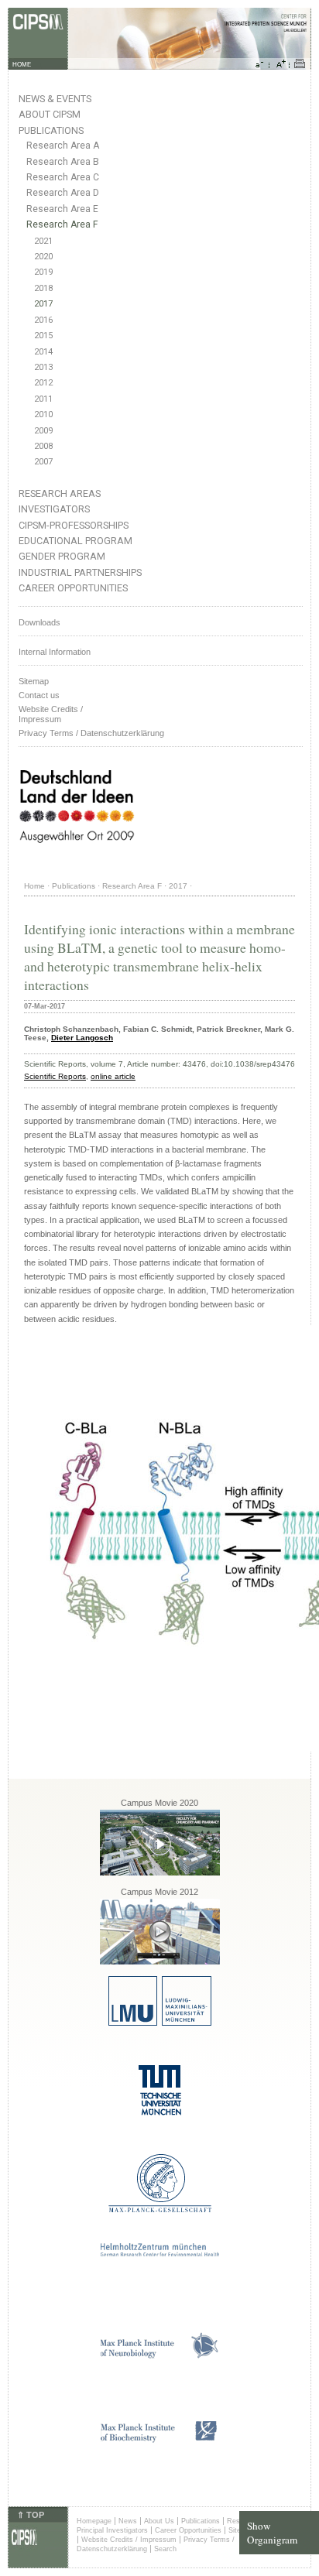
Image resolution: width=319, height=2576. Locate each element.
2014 (43, 352)
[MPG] (160, 2209)
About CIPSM (50, 114)
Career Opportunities (73, 588)
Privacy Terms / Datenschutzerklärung (91, 733)
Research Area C (63, 177)
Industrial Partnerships (80, 572)
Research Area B (63, 162)
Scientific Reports (55, 1076)
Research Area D (63, 193)
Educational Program (75, 541)
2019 (43, 272)
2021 (43, 241)
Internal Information (55, 652)
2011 (43, 399)
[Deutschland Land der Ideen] (77, 855)
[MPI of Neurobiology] (159, 2356)
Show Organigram (272, 2533)
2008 (43, 446)
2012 (43, 383)
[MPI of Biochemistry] (160, 2440)
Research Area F (62, 224)
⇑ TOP (31, 2515)
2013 (43, 367)
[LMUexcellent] (160, 2023)
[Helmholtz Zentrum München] (160, 2254)
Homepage (94, 2521)
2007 (43, 462)
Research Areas (60, 493)
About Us (159, 2521)
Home (34, 886)
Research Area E (62, 209)
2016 (43, 320)
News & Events (55, 99)
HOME (22, 65)
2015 (43, 336)
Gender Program (62, 556)
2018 (43, 288)
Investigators (54, 509)
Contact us (39, 695)
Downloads (39, 622)
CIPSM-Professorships (74, 525)
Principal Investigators (112, 2530)
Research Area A (63, 146)
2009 (43, 431)
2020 (43, 257)
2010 (43, 414)
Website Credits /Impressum (51, 714)
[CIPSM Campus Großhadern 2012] (160, 1962)
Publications (51, 130)
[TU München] (160, 2113)
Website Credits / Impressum (129, 2540)
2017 (43, 304)
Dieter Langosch (82, 1038)
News (128, 2521)
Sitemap (34, 681)
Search (165, 2549)
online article (113, 1076)
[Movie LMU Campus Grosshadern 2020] (160, 1873)
